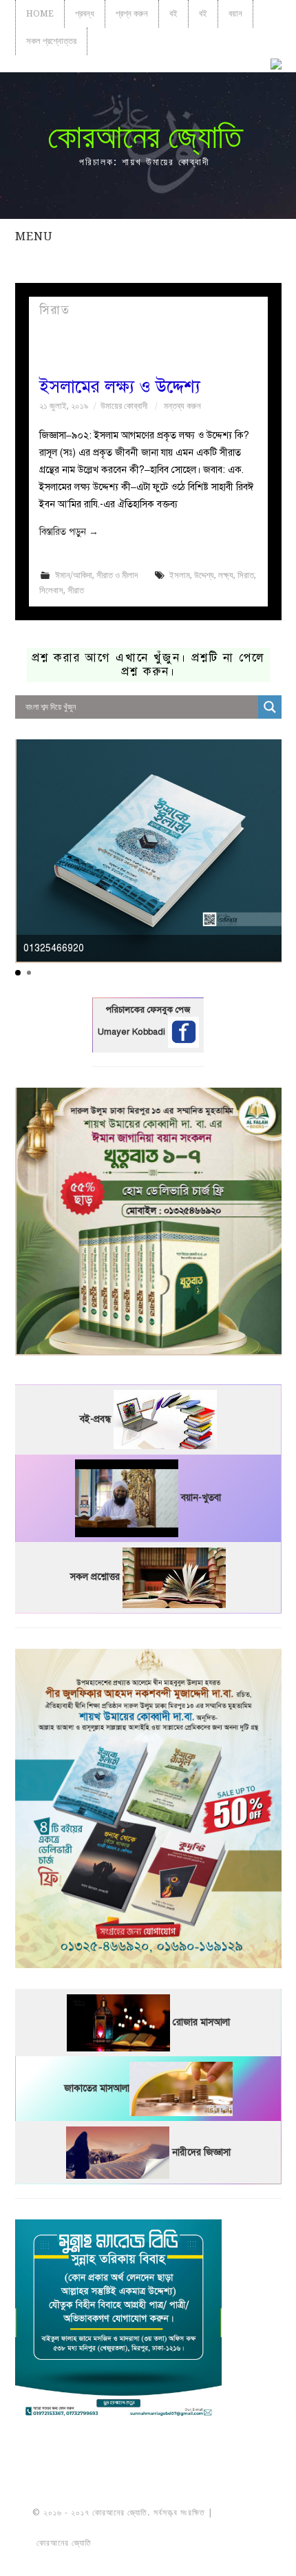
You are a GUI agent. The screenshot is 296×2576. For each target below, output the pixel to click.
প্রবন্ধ (85, 13)
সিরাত (246, 575)
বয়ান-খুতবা (201, 1498)
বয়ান (235, 13)
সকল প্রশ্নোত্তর (51, 41)
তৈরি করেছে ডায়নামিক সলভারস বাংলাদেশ (155, 2543)
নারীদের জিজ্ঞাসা (201, 2152)
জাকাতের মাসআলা (97, 2088)
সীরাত (76, 590)
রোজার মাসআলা (201, 2022)
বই (173, 13)
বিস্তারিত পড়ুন (69, 532)
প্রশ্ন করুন (132, 13)
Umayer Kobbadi (133, 1032)
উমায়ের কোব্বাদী (124, 406)
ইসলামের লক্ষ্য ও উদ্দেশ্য (120, 387)
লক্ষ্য (226, 575)
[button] (18, 973)
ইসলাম (180, 575)
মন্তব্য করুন (182, 406)
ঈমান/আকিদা (74, 575)
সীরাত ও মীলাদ (117, 575)
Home (40, 13)
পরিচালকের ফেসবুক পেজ (148, 1010)
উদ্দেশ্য (204, 575)
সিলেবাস (51, 590)
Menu (34, 236)
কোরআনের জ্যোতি (145, 137)
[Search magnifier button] (270, 707)
